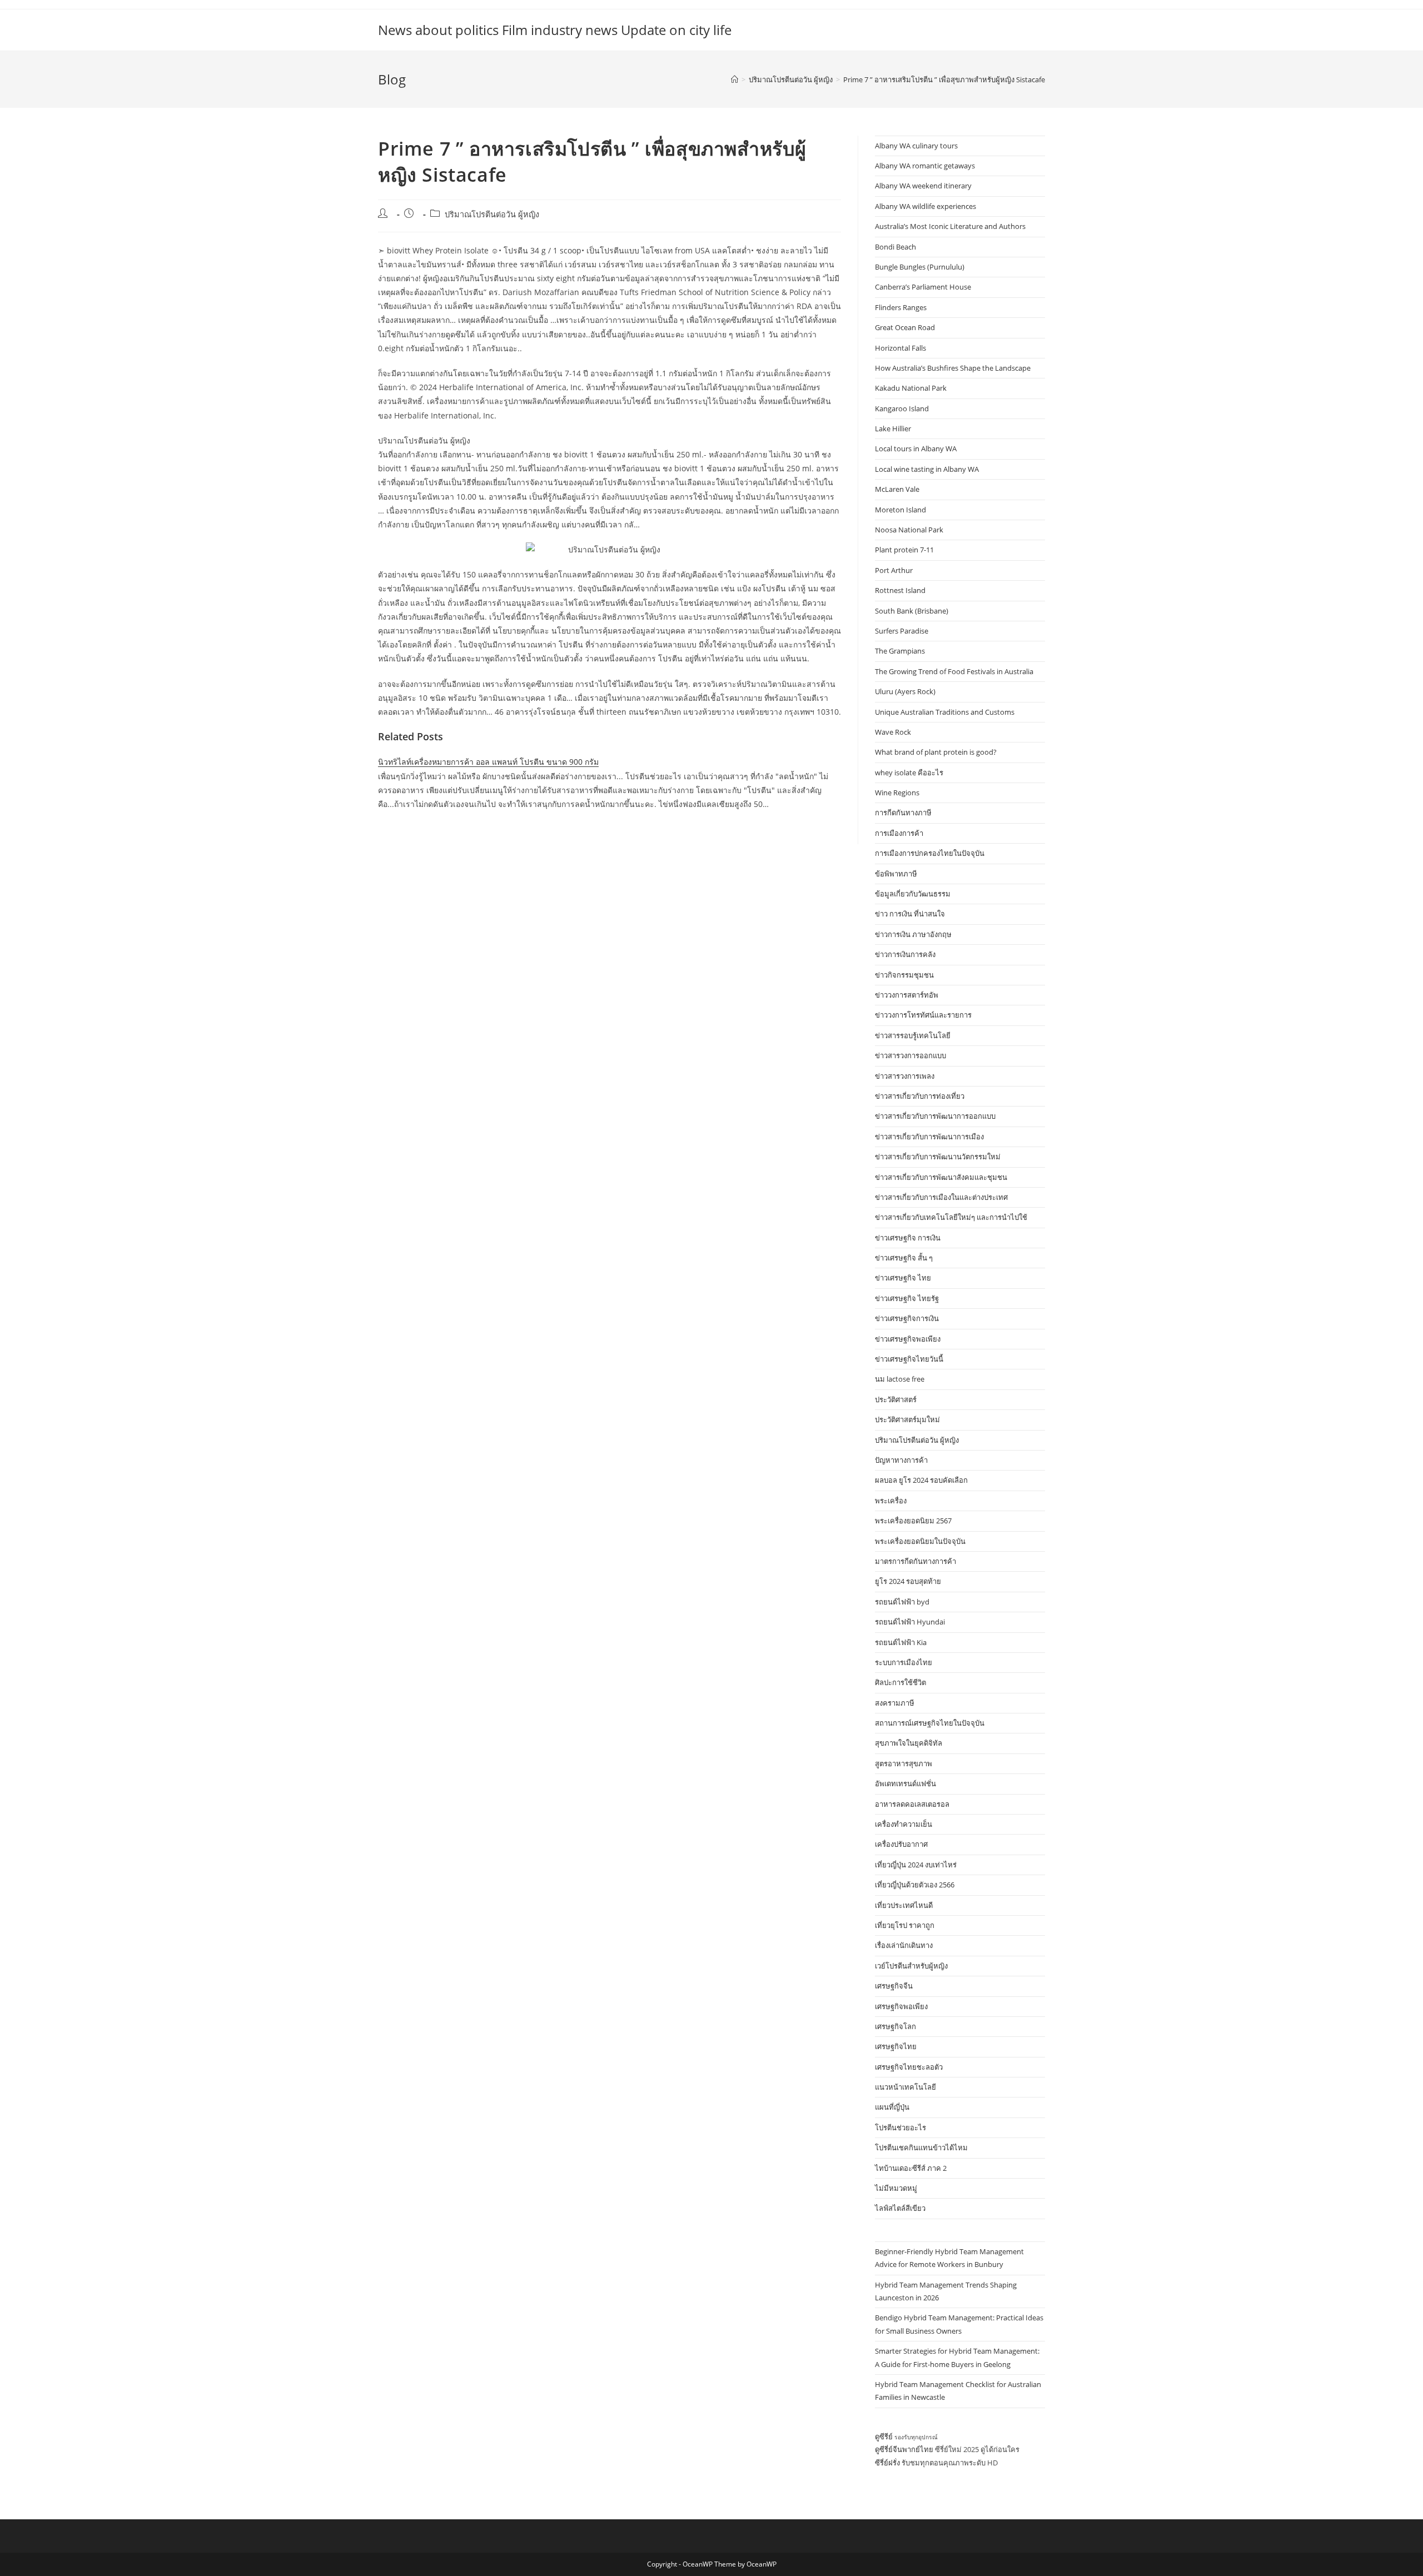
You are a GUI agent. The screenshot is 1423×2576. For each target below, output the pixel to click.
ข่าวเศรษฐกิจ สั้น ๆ (904, 1258)
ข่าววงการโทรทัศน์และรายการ (923, 1015)
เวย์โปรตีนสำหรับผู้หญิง (911, 1966)
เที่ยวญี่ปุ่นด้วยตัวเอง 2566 (915, 1885)
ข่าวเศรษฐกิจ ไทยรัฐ (907, 1298)
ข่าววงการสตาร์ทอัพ (907, 995)
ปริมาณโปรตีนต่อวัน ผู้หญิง (492, 214)
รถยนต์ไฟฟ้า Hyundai (910, 1622)
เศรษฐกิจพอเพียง (901, 2006)
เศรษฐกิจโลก (895, 2026)
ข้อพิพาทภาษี (896, 874)
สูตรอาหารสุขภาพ (904, 1763)
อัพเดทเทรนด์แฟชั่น (905, 1783)
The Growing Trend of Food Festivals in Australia (954, 671)
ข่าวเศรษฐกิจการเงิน (907, 1318)
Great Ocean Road (905, 327)
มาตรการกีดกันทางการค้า (916, 1561)
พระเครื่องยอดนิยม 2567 (913, 1521)
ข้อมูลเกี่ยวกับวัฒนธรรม (913, 894)
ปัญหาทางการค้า (901, 1460)
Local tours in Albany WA (916, 449)
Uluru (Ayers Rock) (905, 691)
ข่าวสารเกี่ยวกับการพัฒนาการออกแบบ (935, 1116)
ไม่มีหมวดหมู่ (896, 2188)
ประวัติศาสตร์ (896, 1399)
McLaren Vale (897, 489)
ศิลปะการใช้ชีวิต (900, 1682)
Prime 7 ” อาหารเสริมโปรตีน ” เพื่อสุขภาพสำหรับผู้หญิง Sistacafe (944, 79)
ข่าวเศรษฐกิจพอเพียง (908, 1339)
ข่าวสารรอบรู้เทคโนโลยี (913, 1035)
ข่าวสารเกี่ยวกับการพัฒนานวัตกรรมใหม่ (938, 1157)
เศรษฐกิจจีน (894, 1986)
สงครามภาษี (895, 1703)
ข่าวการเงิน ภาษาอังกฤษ (913, 934)
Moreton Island (900, 510)
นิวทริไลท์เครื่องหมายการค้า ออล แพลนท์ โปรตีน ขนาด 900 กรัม (488, 762)
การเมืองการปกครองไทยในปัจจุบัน (930, 853)
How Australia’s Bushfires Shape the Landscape (953, 368)
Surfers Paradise (902, 631)
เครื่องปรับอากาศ (901, 1844)
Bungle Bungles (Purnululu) (920, 267)
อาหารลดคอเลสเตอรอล (912, 1804)
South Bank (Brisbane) (912, 611)
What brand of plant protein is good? (936, 752)
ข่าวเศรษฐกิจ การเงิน (908, 1238)
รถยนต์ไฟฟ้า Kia (901, 1642)
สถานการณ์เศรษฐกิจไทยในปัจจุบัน (930, 1723)
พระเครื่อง (891, 1501)
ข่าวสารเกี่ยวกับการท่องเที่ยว (920, 1096)
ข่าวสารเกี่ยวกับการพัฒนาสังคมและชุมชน (941, 1177)
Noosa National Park (909, 530)
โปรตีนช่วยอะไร (900, 2127)
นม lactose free (900, 1379)
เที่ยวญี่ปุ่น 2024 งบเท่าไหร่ (916, 1865)
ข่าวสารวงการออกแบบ (910, 1055)
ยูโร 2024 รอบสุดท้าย (908, 1581)
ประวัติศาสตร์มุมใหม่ (907, 1419)
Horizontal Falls (900, 348)
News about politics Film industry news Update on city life (555, 30)
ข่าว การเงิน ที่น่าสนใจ (910, 914)
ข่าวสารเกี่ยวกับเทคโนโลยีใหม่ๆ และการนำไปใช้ (951, 1217)
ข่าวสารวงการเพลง (905, 1076)
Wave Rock (893, 732)
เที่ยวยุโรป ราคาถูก (905, 1925)
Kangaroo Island (902, 408)
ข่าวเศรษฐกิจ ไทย (903, 1278)
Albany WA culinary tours (916, 146)
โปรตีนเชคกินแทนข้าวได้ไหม (921, 2148)
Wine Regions (897, 793)
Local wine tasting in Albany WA (927, 469)
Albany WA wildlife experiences (926, 206)
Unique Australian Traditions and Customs (945, 712)
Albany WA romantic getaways (925, 166)
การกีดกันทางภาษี (903, 813)
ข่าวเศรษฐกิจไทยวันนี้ (909, 1359)
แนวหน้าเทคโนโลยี (905, 2087)
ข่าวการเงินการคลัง (905, 954)
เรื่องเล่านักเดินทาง (904, 1945)
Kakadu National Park (911, 388)
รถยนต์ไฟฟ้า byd (902, 1602)
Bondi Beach (895, 247)
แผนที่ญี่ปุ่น (892, 2107)
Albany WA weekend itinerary (923, 186)
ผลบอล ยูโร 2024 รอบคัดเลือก (921, 1480)
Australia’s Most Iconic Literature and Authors (950, 226)
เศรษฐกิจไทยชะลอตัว (909, 2067)
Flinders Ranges (901, 307)
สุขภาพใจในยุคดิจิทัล (909, 1743)
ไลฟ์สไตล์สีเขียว (900, 2208)
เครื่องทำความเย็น (904, 1824)
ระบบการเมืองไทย (904, 1662)
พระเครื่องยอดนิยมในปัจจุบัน (920, 1541)
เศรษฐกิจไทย (896, 2046)
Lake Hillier (893, 428)
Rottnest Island (900, 590)
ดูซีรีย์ (884, 2437)
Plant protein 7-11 (904, 550)
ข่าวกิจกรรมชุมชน (904, 975)
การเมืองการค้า (899, 833)
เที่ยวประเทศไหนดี (904, 1905)
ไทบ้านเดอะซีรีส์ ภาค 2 (911, 2168)
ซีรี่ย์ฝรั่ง (887, 2463)
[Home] (735, 79)
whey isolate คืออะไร (909, 773)
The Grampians (900, 651)
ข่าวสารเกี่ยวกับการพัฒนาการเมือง (929, 1137)
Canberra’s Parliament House (923, 287)
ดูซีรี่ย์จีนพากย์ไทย (904, 2449)
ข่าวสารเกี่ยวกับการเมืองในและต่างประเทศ (941, 1197)
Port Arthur (894, 570)
